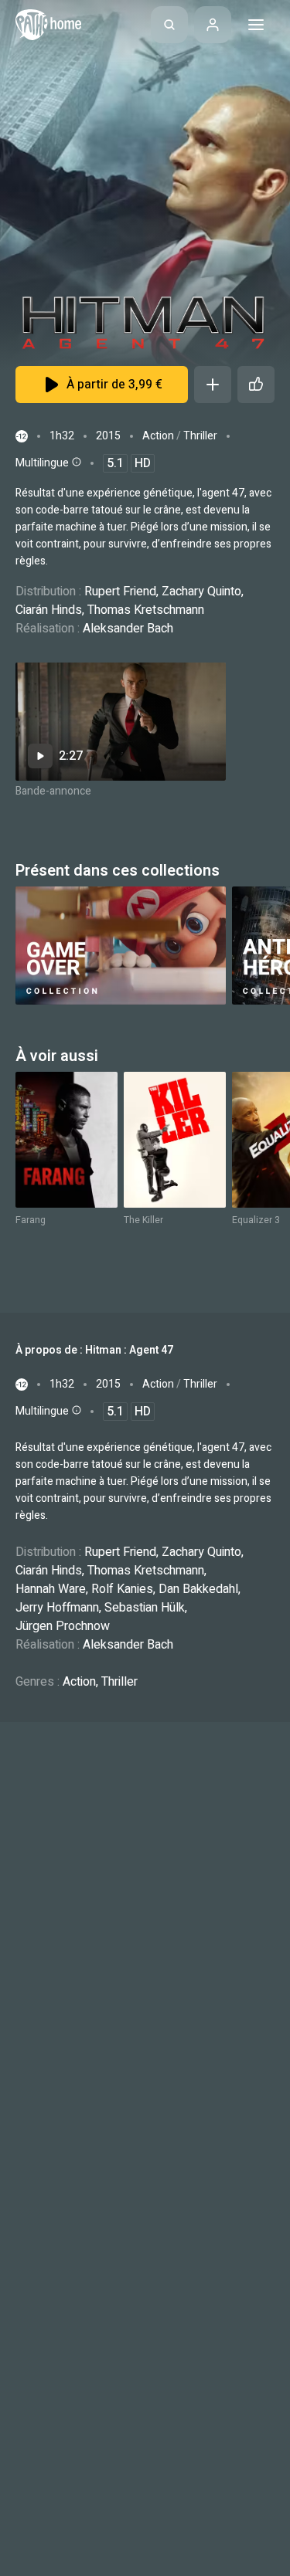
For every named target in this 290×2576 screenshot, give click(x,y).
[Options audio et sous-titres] (75, 462)
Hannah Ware (51, 1589)
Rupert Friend (120, 591)
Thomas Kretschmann (146, 610)
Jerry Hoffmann (57, 1608)
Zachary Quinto (201, 591)
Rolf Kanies (122, 1589)
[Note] (256, 385)
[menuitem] (169, 25)
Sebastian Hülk (145, 1608)
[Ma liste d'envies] (213, 385)
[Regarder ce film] (121, 722)
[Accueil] (48, 25)
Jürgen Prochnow (63, 1626)
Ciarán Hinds (49, 610)
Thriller (200, 436)
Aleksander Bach (128, 629)
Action (158, 436)
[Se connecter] (213, 25)
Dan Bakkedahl (198, 1589)
